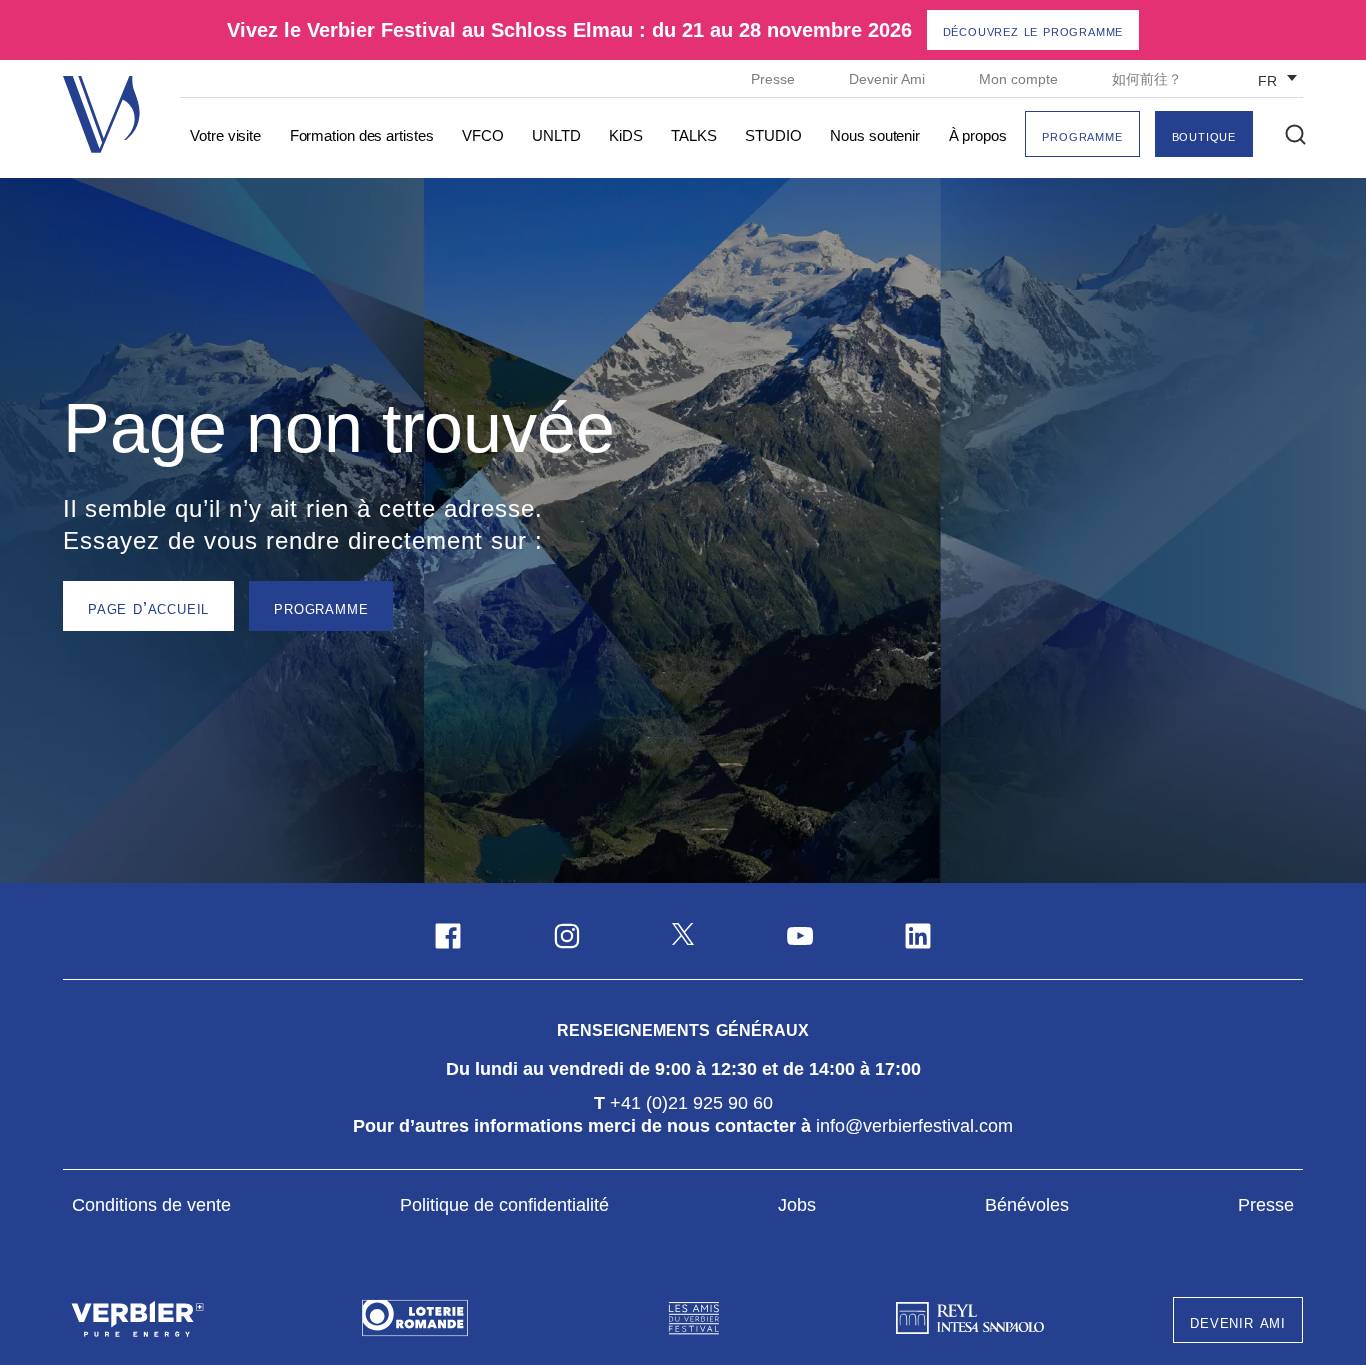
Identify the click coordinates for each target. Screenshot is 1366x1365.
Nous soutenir (875, 135)
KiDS (626, 135)
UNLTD (556, 135)
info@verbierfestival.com (914, 1126)
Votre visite (225, 135)
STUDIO (773, 135)
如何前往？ (1147, 79)
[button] (1295, 134)
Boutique (1204, 135)
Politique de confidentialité (504, 1205)
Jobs (797, 1205)
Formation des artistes (362, 135)
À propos (978, 135)
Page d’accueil (148, 608)
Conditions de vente (151, 1205)
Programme (1082, 135)
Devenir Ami (889, 79)
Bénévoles (1027, 1205)
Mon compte (1020, 79)
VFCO (483, 135)
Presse (775, 79)
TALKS (694, 135)
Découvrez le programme (1033, 30)
